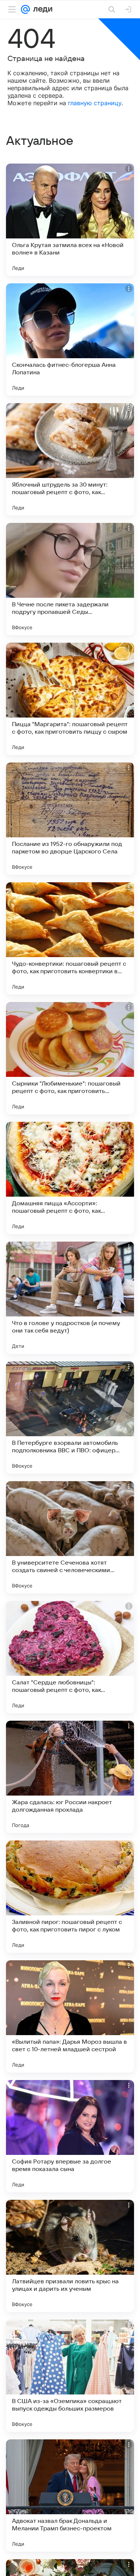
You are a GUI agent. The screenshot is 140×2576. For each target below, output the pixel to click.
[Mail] (25, 9)
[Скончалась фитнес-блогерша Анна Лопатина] (70, 339)
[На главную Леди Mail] (41, 9)
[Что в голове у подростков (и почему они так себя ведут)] (70, 1298)
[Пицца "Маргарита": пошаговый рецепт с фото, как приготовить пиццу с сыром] (70, 699)
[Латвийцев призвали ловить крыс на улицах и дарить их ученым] (70, 2256)
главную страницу (95, 103)
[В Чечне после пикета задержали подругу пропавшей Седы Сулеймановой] (70, 579)
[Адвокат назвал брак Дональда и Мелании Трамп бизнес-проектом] (70, 2496)
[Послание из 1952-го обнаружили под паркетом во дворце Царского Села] (70, 819)
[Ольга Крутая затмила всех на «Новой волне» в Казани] (70, 220)
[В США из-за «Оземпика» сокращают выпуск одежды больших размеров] (70, 2376)
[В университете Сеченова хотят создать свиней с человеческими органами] (70, 1537)
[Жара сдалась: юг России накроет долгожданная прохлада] (70, 1777)
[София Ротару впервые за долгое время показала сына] (70, 2136)
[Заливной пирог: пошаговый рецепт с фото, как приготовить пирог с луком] (70, 1897)
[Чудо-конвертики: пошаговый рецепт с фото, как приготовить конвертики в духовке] (70, 938)
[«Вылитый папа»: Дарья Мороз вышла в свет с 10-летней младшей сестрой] (70, 2016)
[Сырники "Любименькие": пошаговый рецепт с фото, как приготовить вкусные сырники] (70, 1058)
